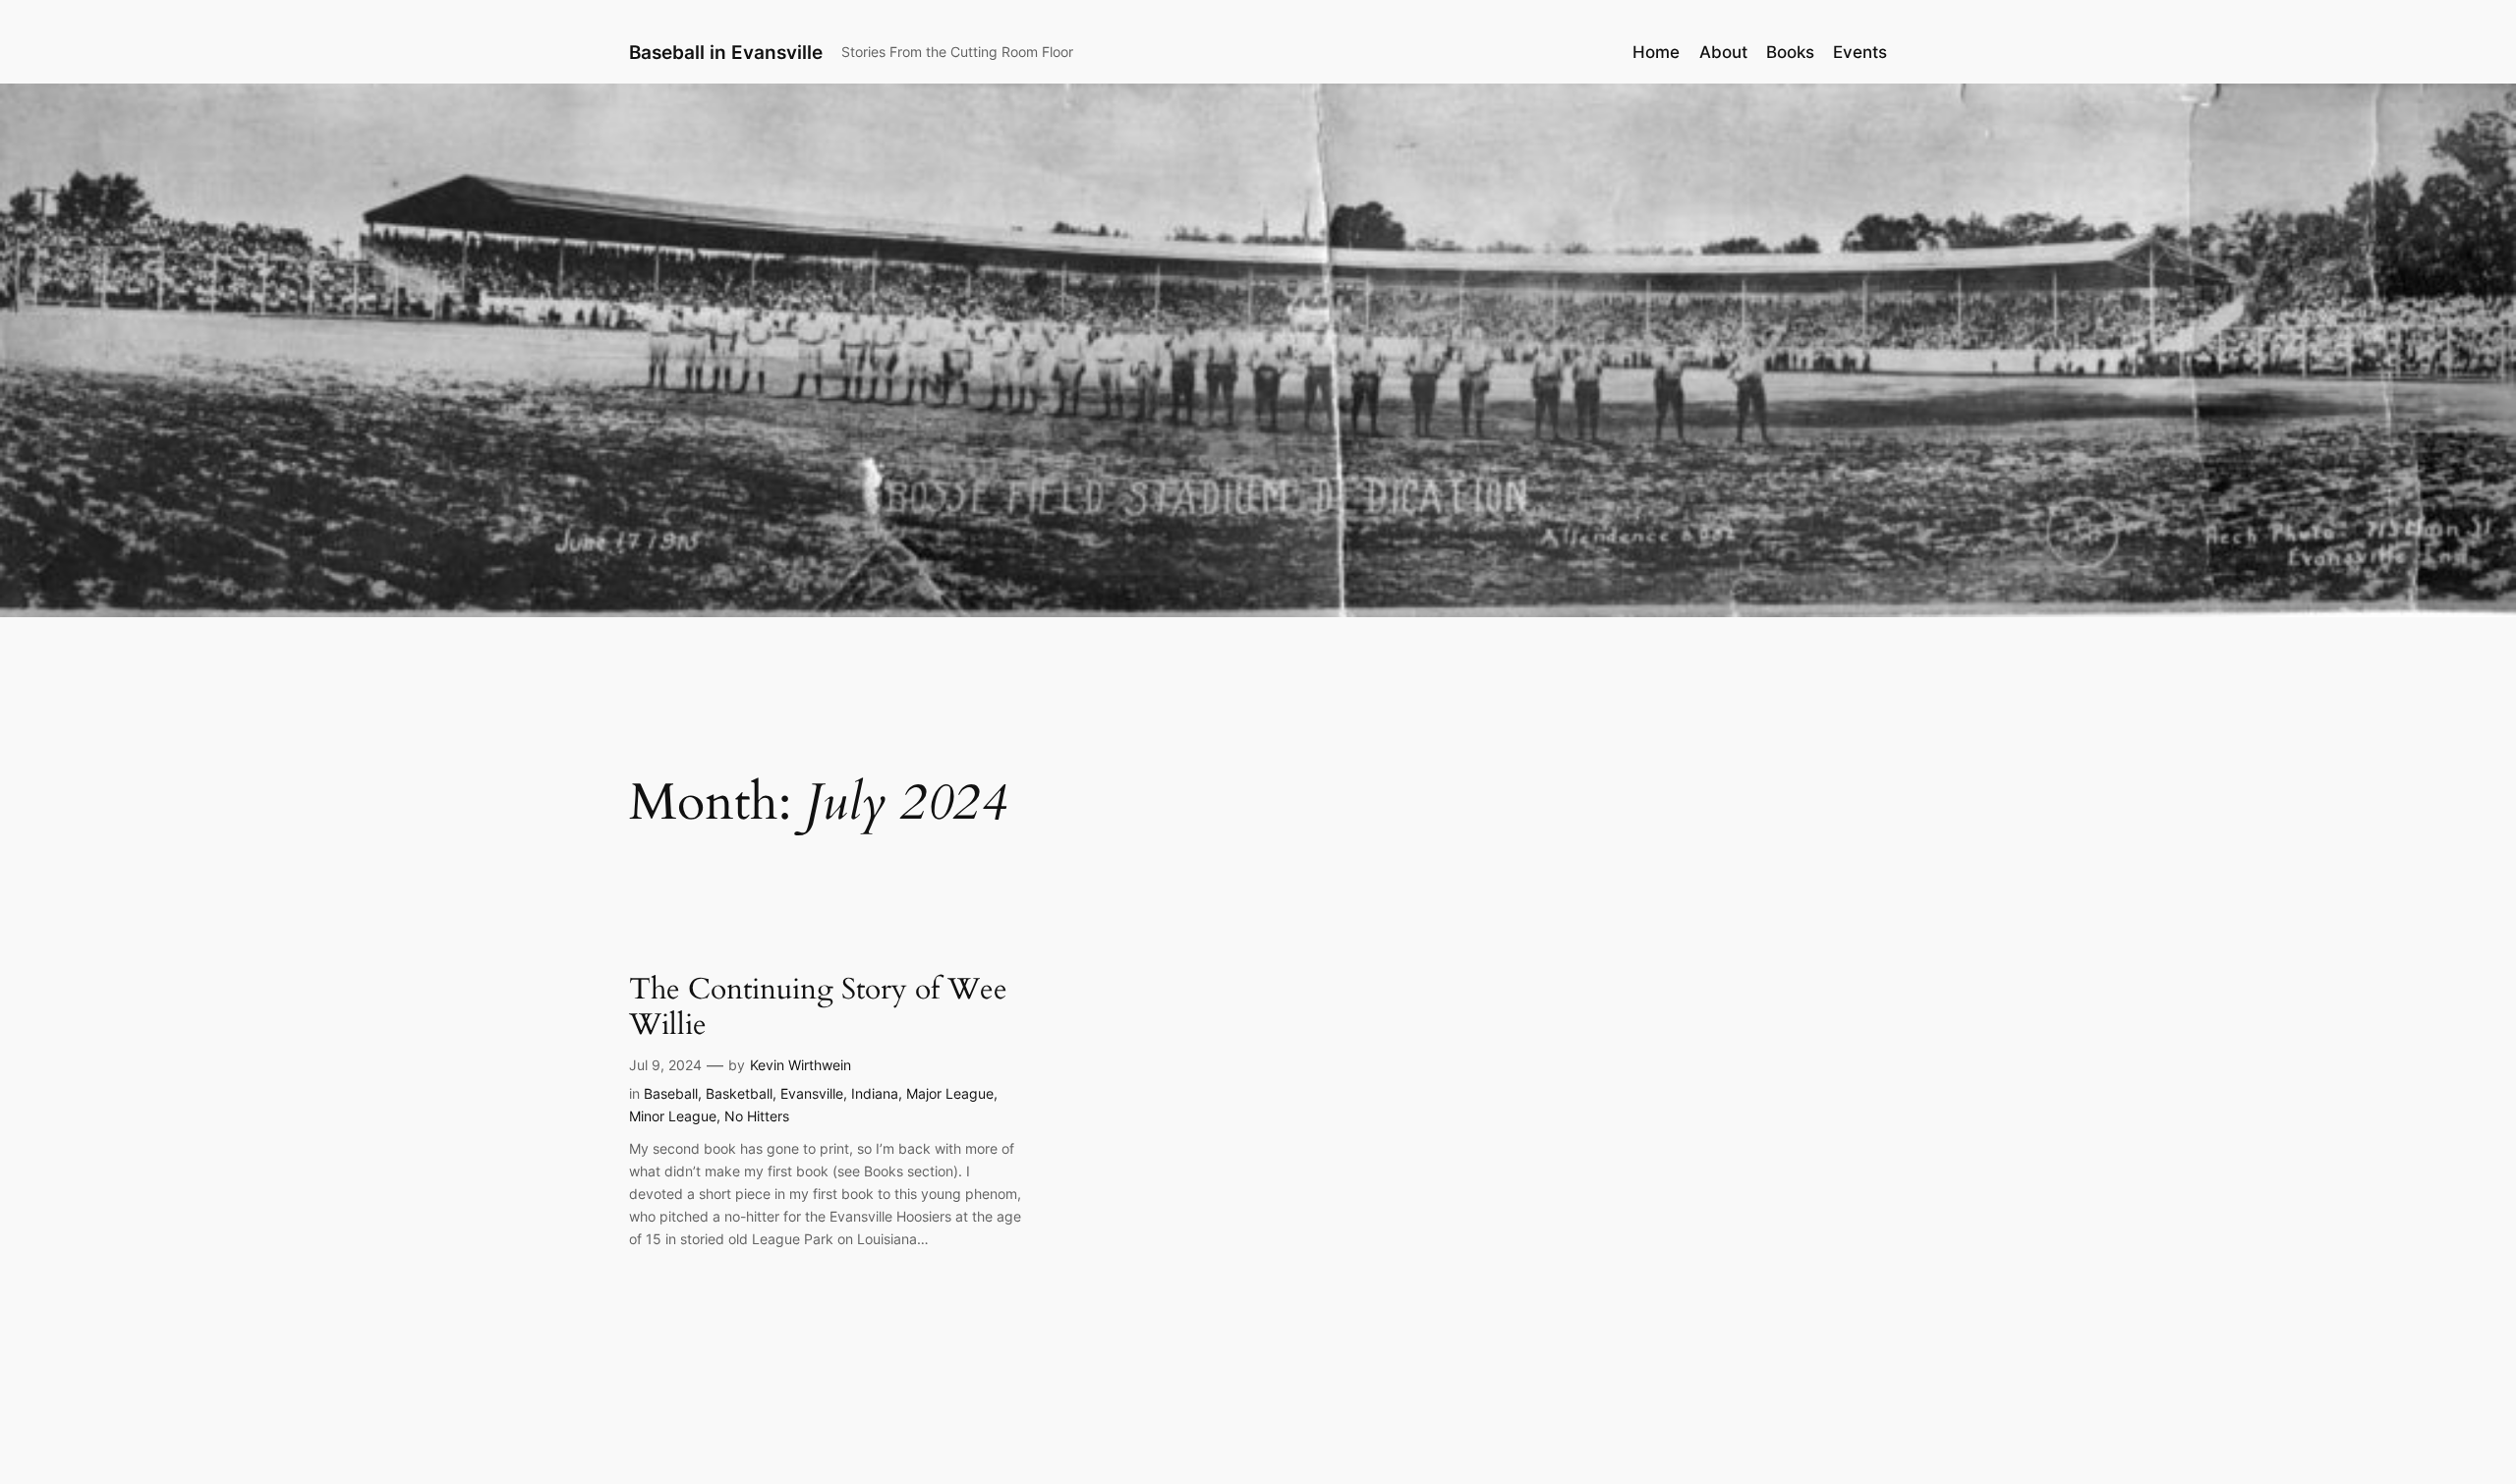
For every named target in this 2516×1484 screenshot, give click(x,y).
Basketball (739, 1093)
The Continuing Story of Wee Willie (818, 1008)
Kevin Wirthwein (801, 1065)
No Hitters (757, 1116)
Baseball (671, 1093)
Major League (950, 1093)
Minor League (673, 1116)
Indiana (875, 1093)
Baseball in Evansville (726, 52)
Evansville (812, 1093)
